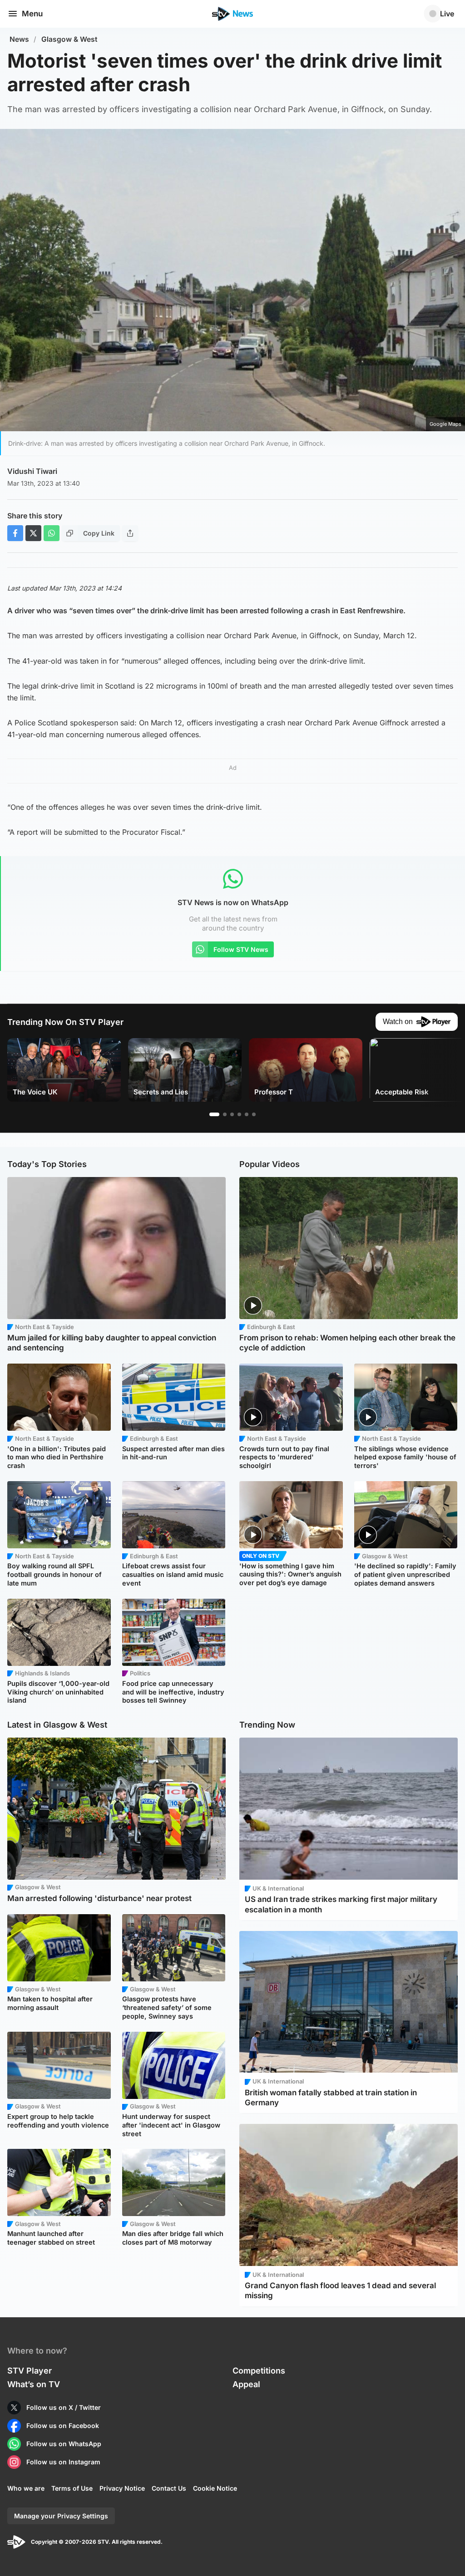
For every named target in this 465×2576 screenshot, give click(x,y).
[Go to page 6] (254, 1114)
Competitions (259, 2371)
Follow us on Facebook (63, 2426)
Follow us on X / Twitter (64, 2407)
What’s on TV (34, 2384)
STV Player (30, 2371)
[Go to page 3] (232, 1114)
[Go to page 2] (225, 1114)
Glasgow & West (69, 39)
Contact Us (169, 2488)
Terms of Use (72, 2488)
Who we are (26, 2488)
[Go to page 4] (239, 1114)
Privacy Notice (122, 2488)
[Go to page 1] (214, 1114)
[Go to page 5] (247, 1114)
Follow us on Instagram (63, 2462)
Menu (32, 14)
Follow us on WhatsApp (64, 2444)
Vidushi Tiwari (32, 471)
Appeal (246, 2384)
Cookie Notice (215, 2488)
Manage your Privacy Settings (61, 2516)
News (19, 39)
